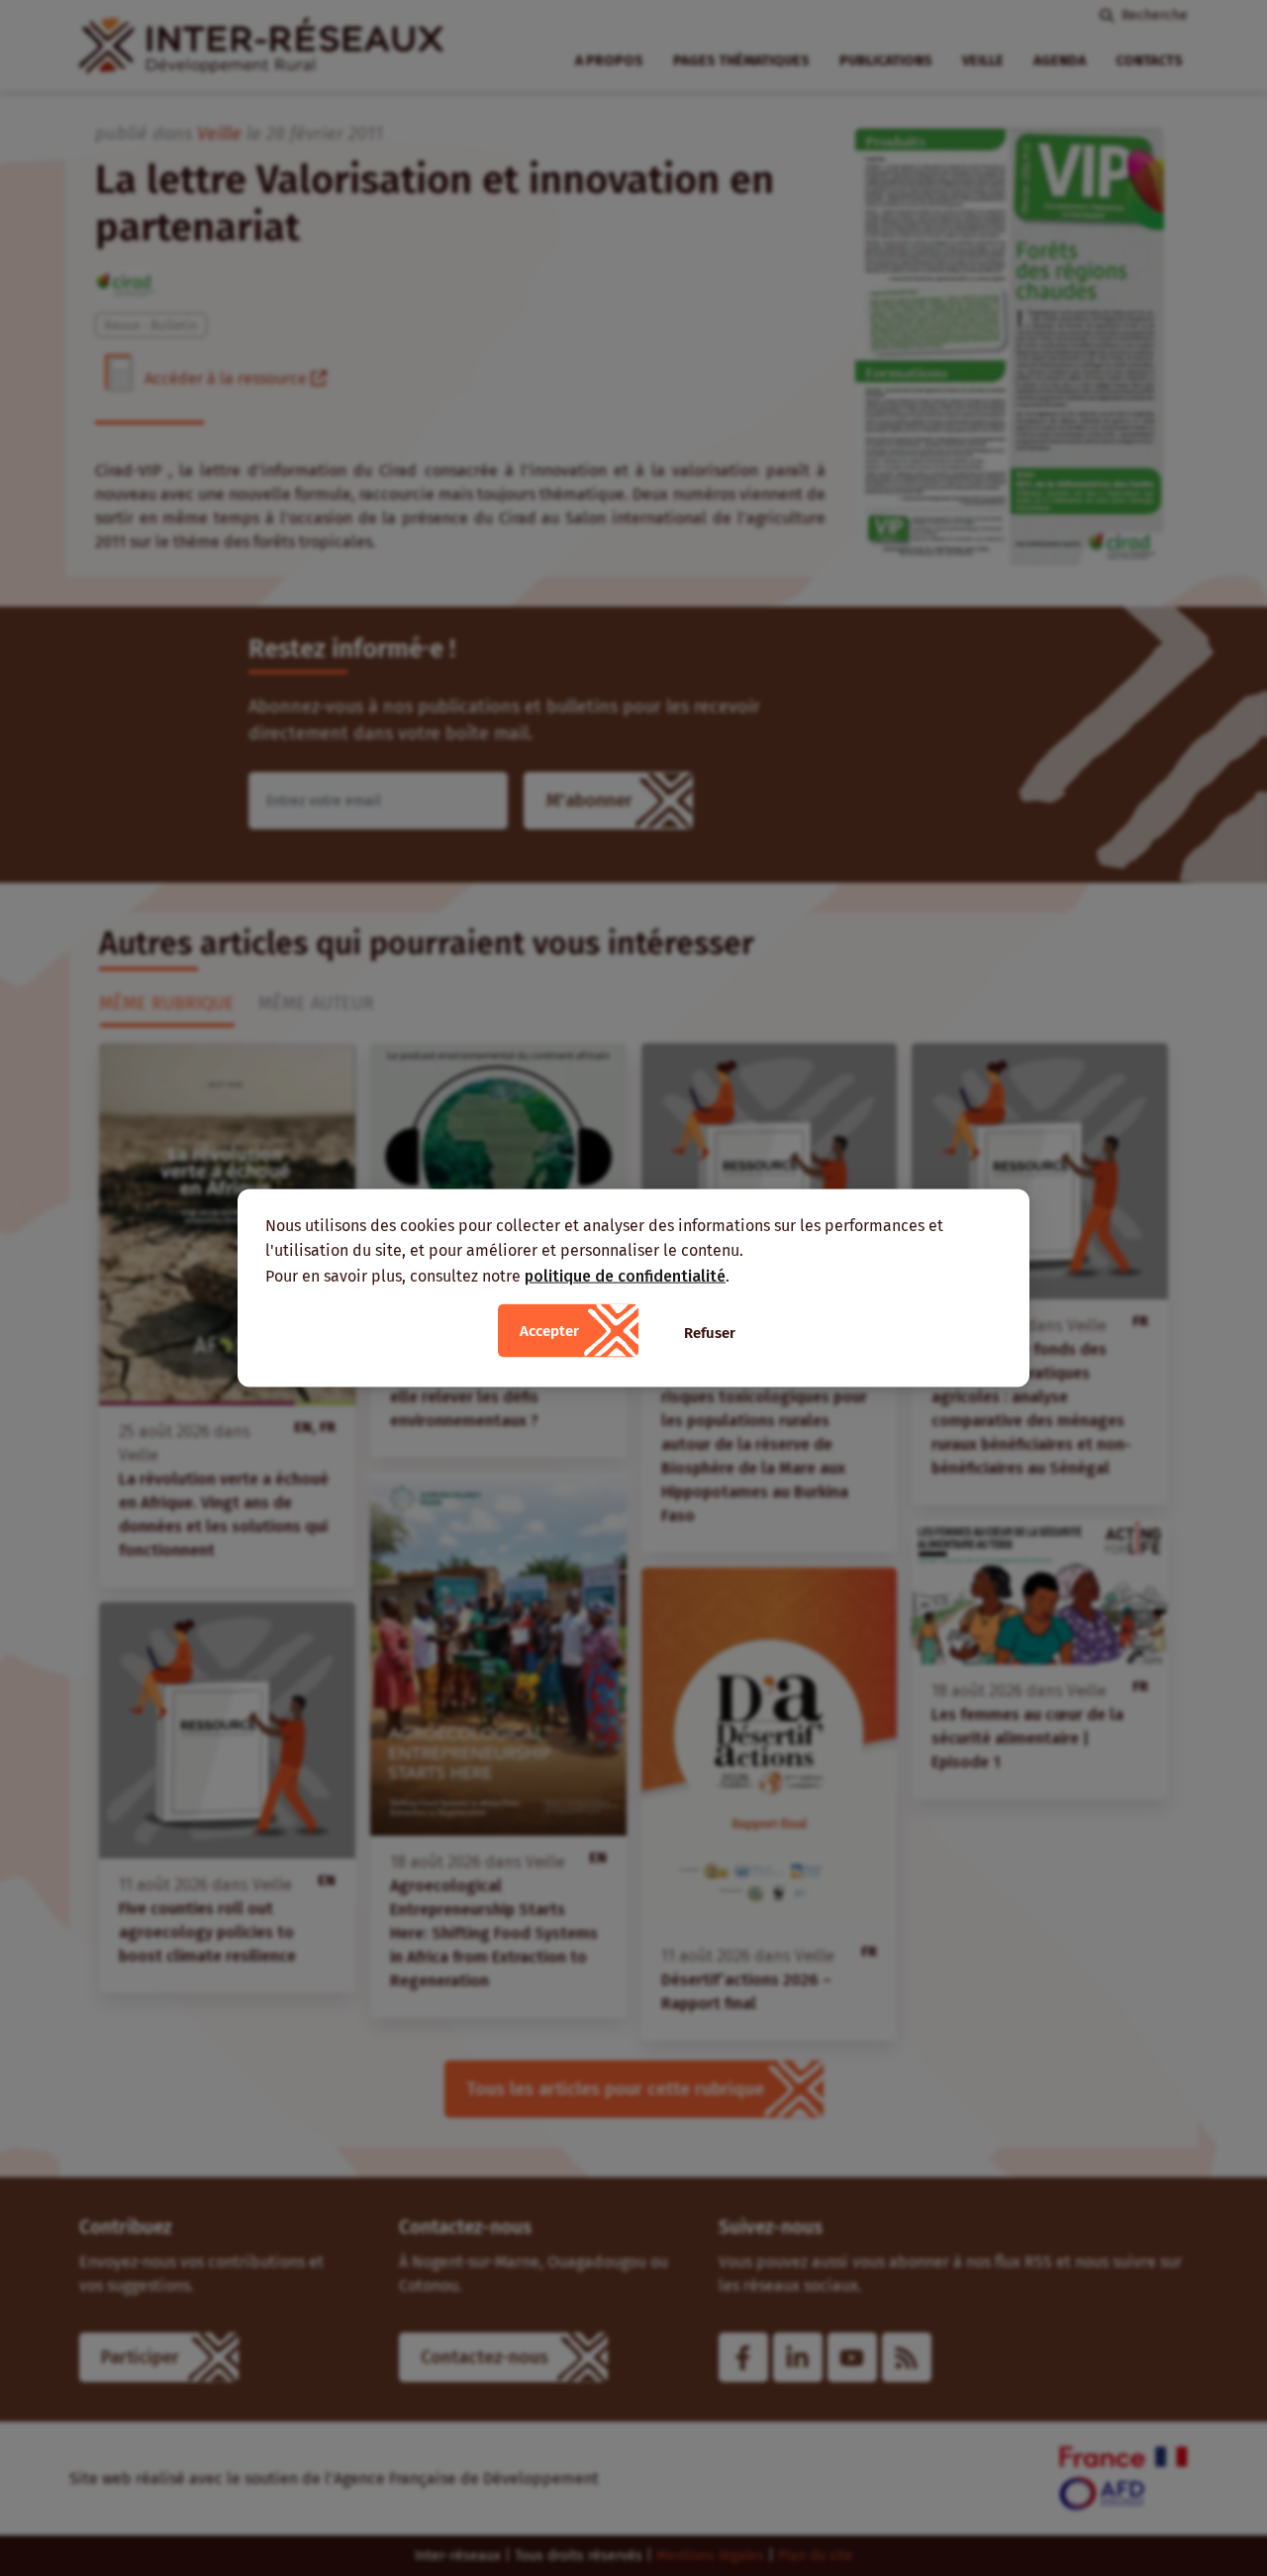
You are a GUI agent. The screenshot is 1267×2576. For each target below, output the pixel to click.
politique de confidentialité (625, 1275)
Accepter (549, 1331)
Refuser (710, 1333)
